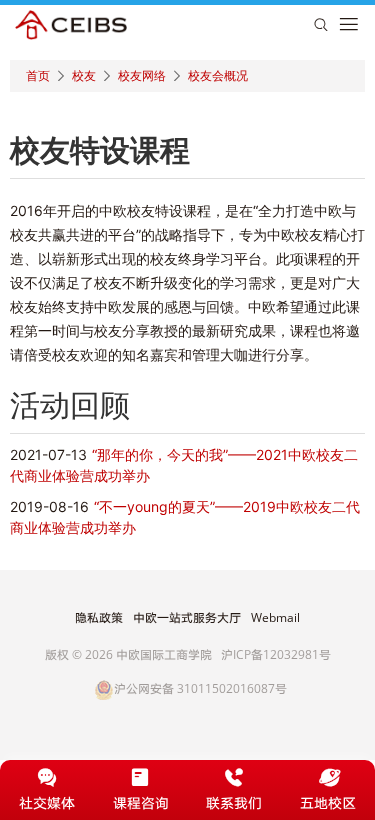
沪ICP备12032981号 (276, 654)
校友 (84, 75)
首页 (38, 75)
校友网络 (142, 75)
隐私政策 (99, 618)
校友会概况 (218, 75)
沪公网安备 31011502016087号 (200, 689)
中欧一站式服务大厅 (187, 618)
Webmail (275, 618)
